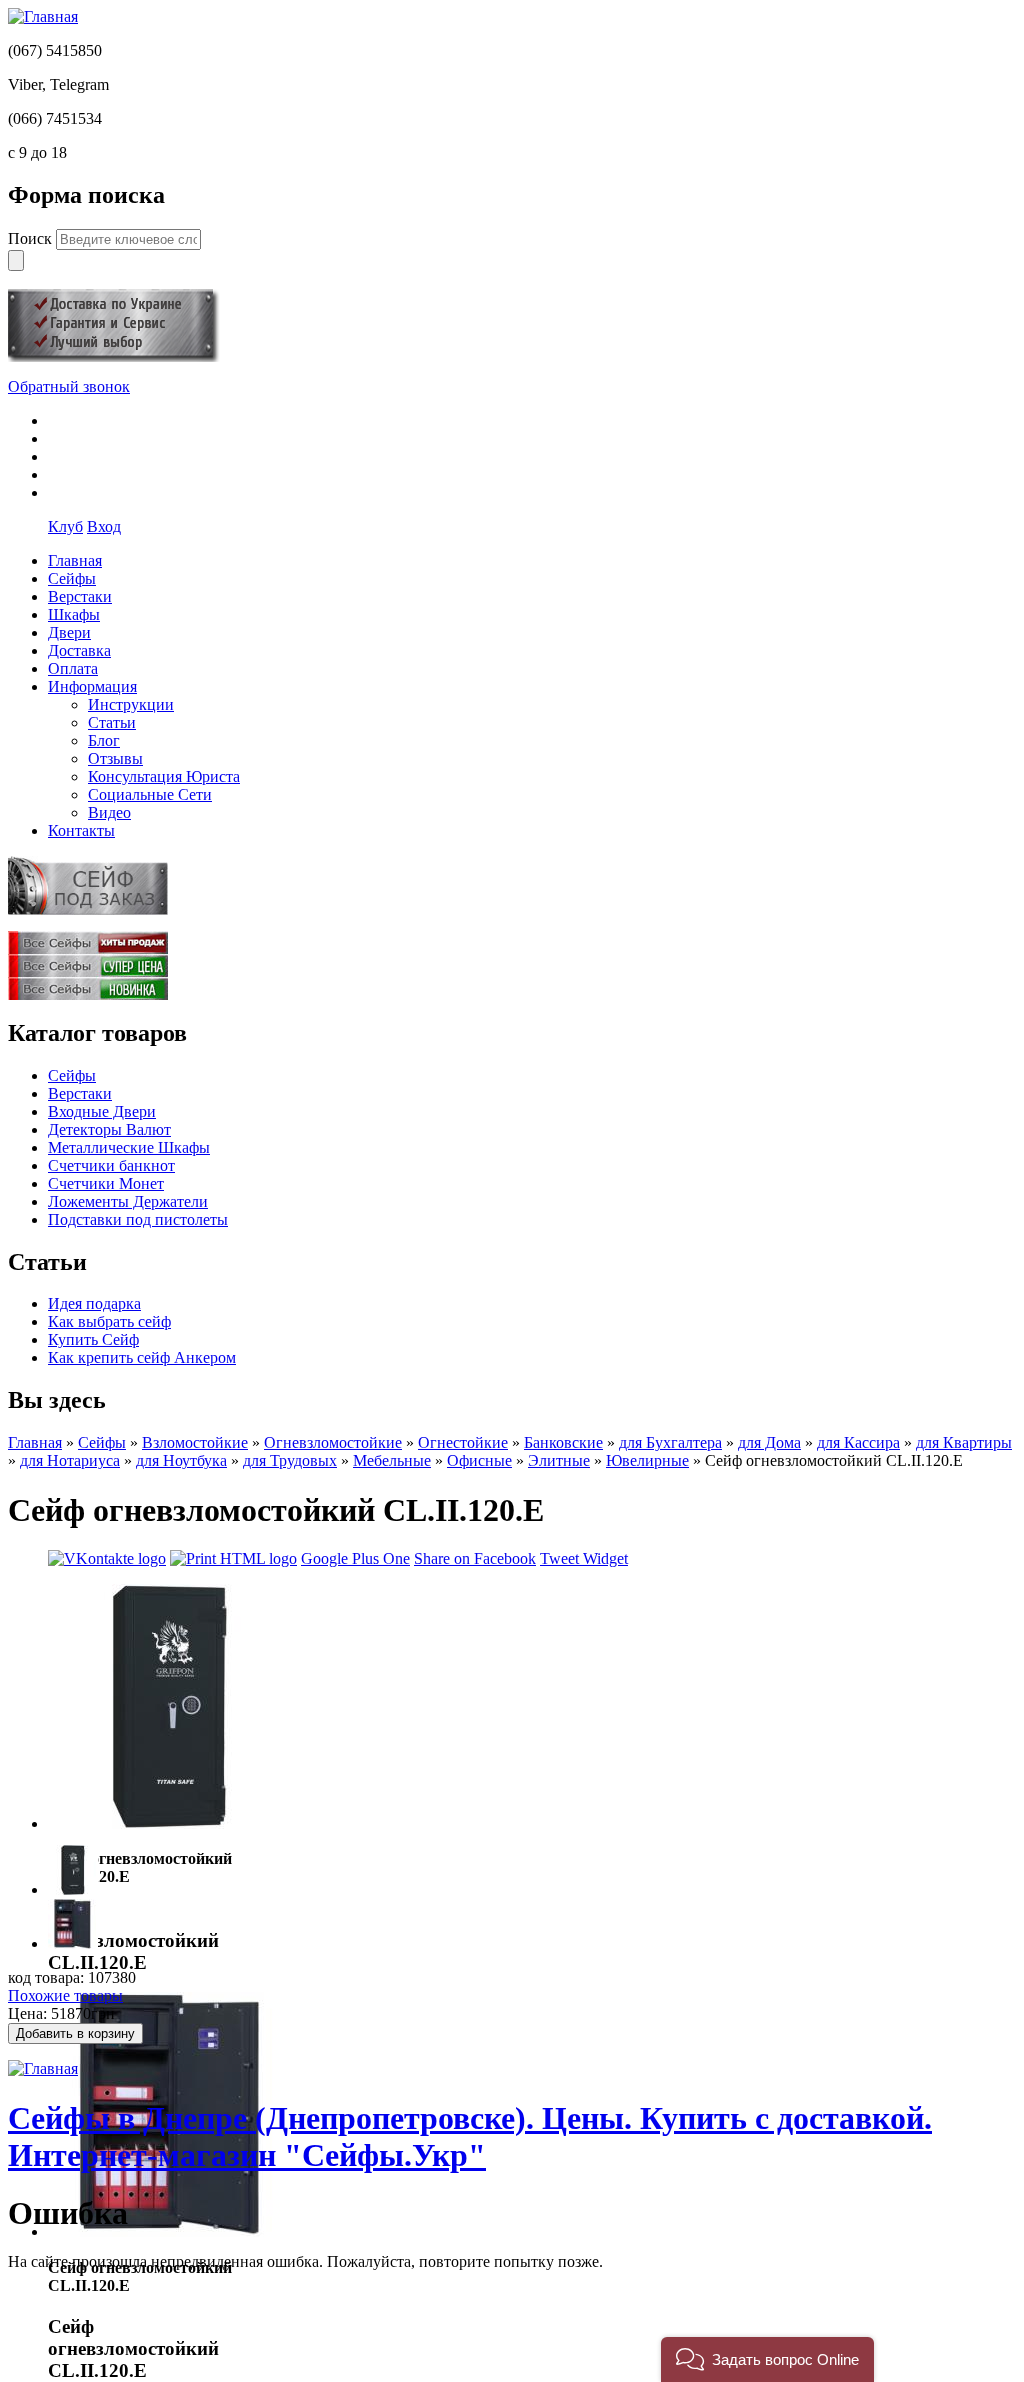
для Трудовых (290, 1460)
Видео (109, 812)
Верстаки (80, 1093)
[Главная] (43, 16)
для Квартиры (964, 1442)
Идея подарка (94, 1303)
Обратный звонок (69, 386)
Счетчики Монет (106, 1183)
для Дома (769, 1442)
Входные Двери (102, 1111)
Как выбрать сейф (109, 1321)
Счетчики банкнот (111, 1165)
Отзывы (115, 758)
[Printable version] (233, 1558)
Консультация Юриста (164, 776)
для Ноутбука (181, 1460)
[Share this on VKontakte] (107, 1558)
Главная (35, 1442)
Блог (104, 740)
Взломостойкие (195, 1442)
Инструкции (131, 704)
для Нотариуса (70, 1460)
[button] (767, 2359)
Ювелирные (647, 1460)
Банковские (563, 1442)
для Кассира (858, 1442)
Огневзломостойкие (333, 1442)
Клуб (65, 526)
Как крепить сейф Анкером (142, 1357)
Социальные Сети (150, 794)
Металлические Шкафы (129, 1147)
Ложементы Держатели (128, 1201)
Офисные (479, 1460)
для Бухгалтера (670, 1442)
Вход (104, 526)
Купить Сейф (93, 1339)
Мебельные (392, 1460)
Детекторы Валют (109, 1129)
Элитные (559, 1460)
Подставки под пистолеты (138, 1219)
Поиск (32, 238)
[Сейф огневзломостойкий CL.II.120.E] (170, 1823)
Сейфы (72, 1075)
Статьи (112, 722)
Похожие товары (65, 1995)
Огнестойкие (463, 1442)
